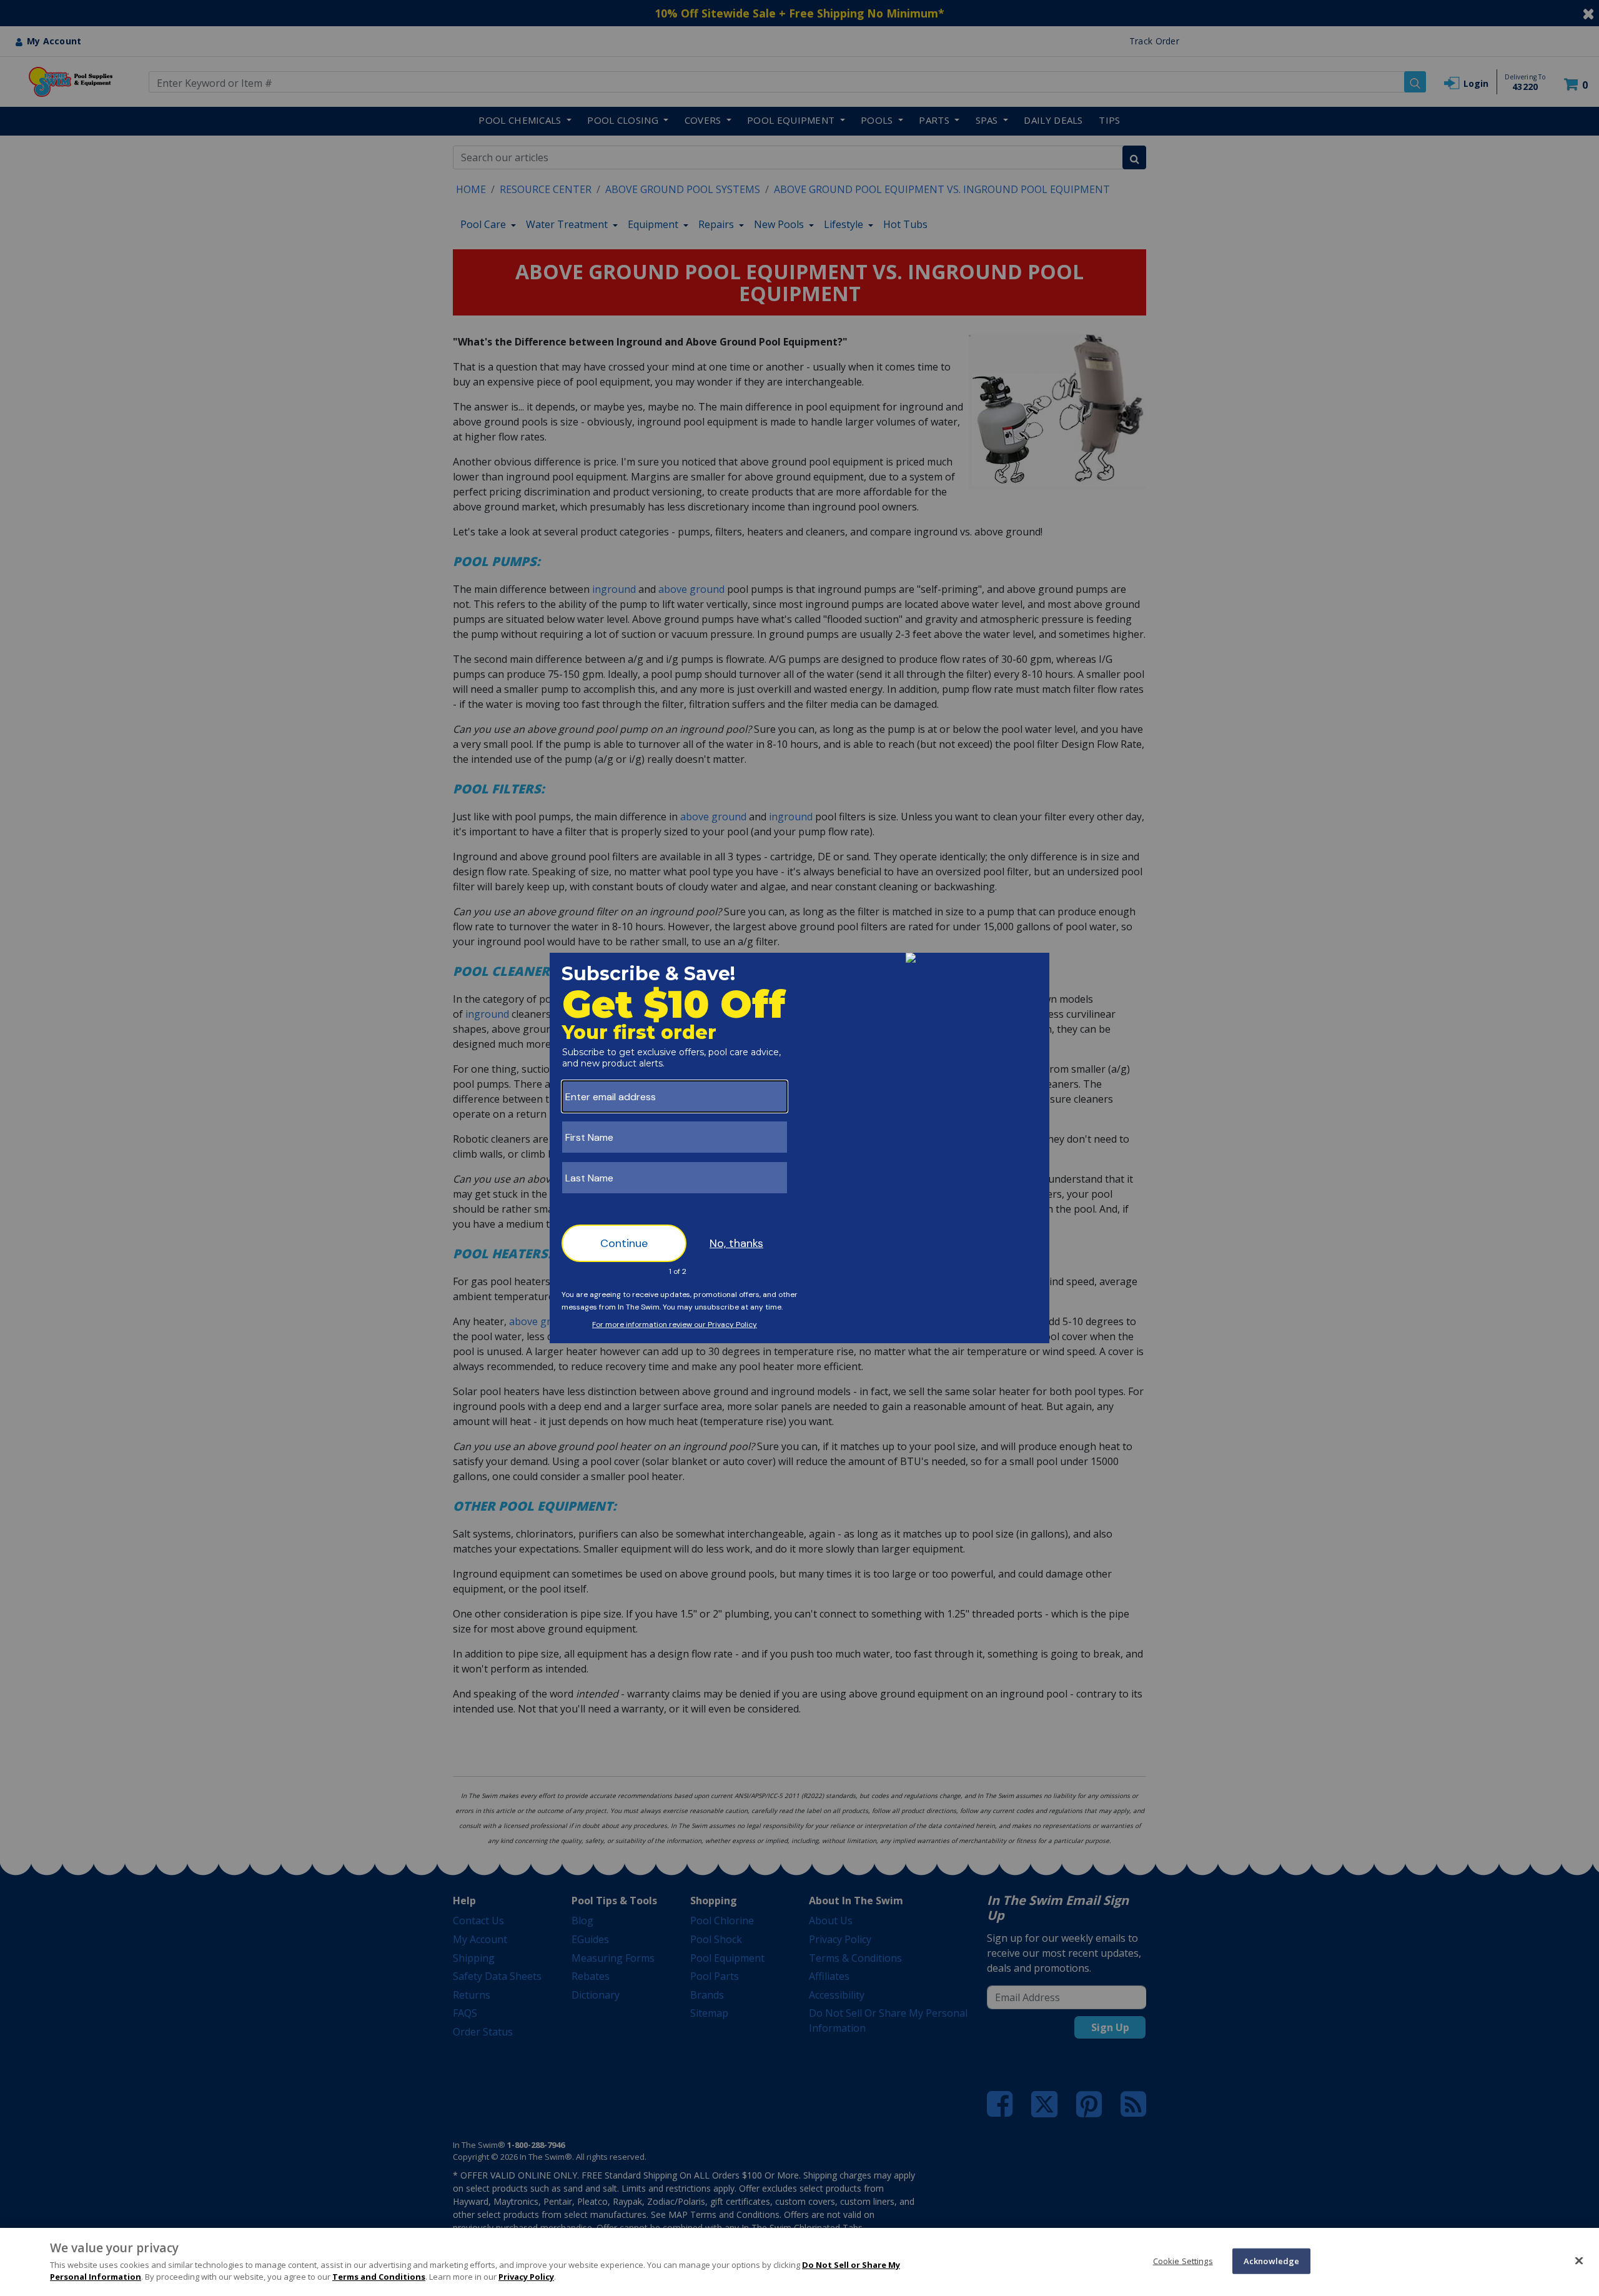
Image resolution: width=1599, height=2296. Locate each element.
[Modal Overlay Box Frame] (799, 1148)
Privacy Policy (526, 2277)
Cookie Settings (1183, 2260)
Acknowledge (1271, 2260)
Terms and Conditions (379, 2277)
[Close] (1579, 2260)
